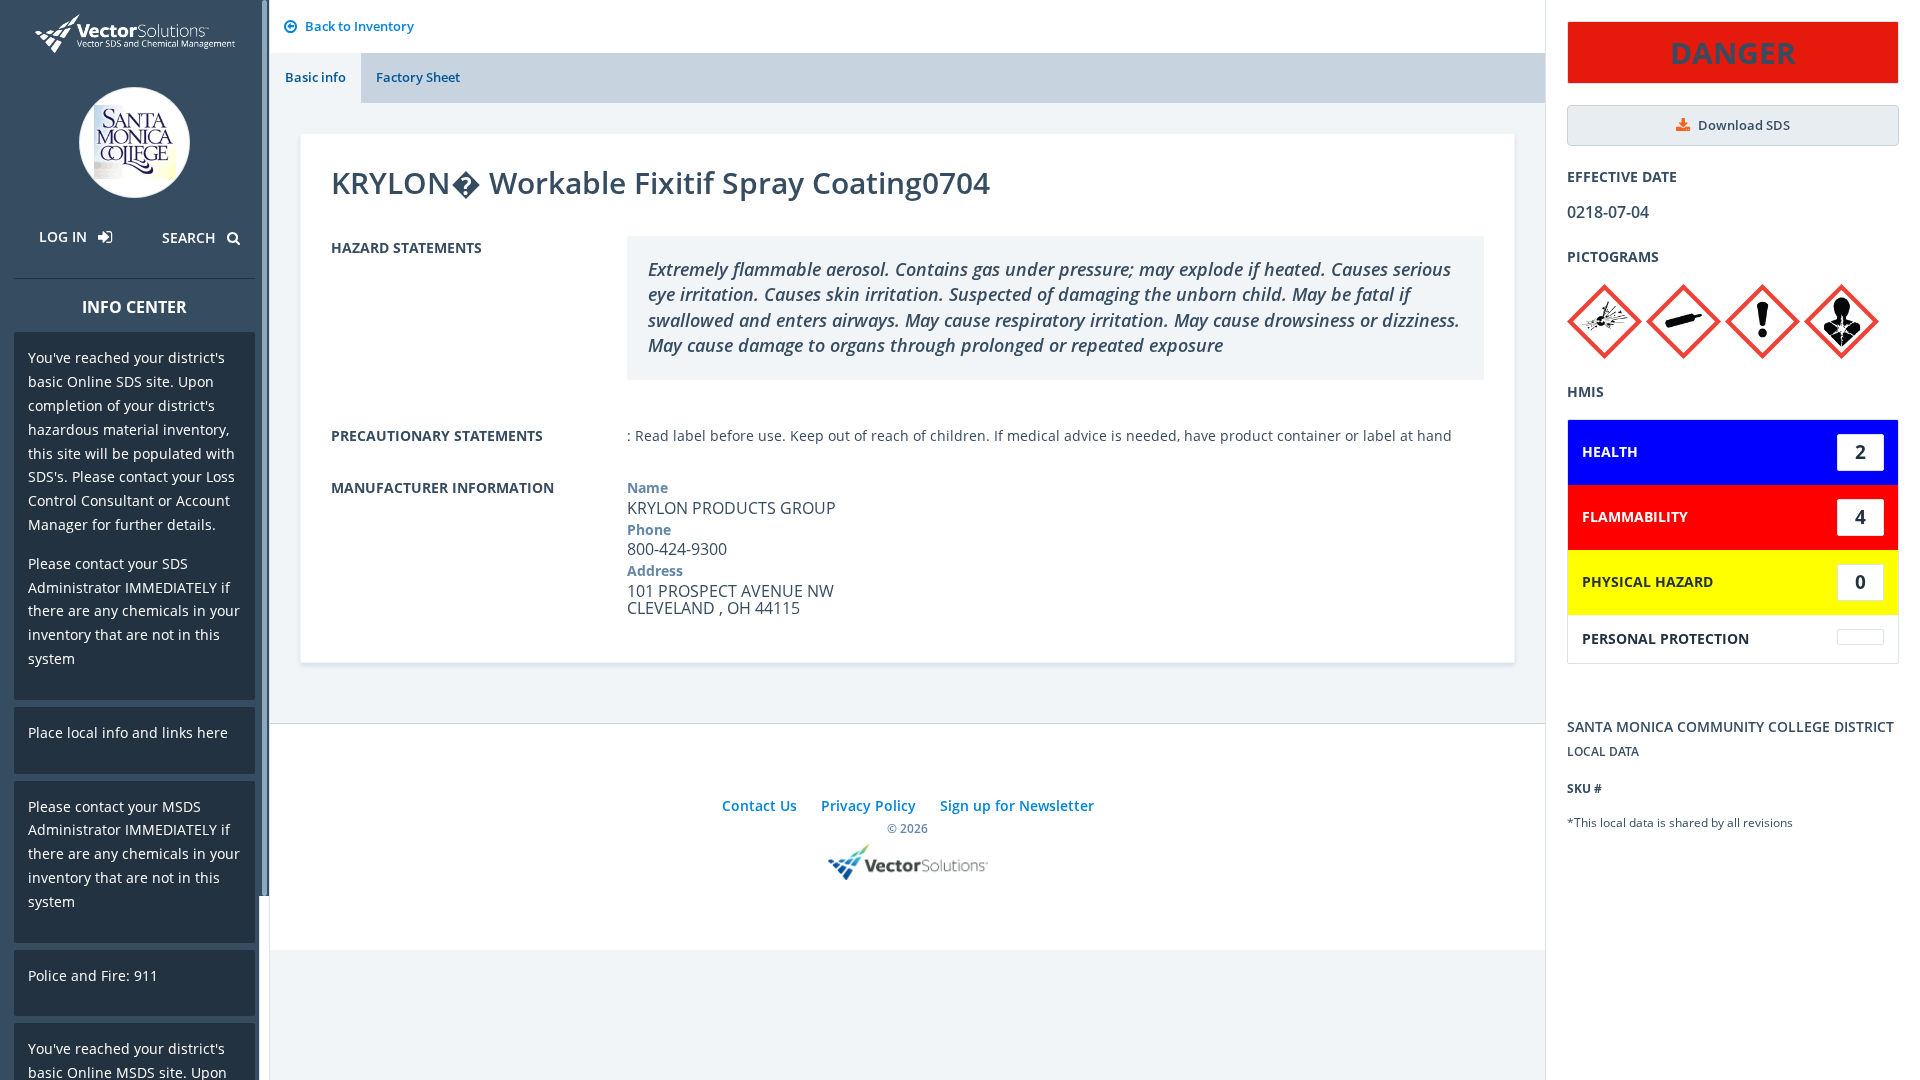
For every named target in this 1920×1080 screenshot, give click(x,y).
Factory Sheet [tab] (418, 77)
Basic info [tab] (315, 77)
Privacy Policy (868, 805)
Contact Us (759, 805)
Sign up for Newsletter (1017, 805)
